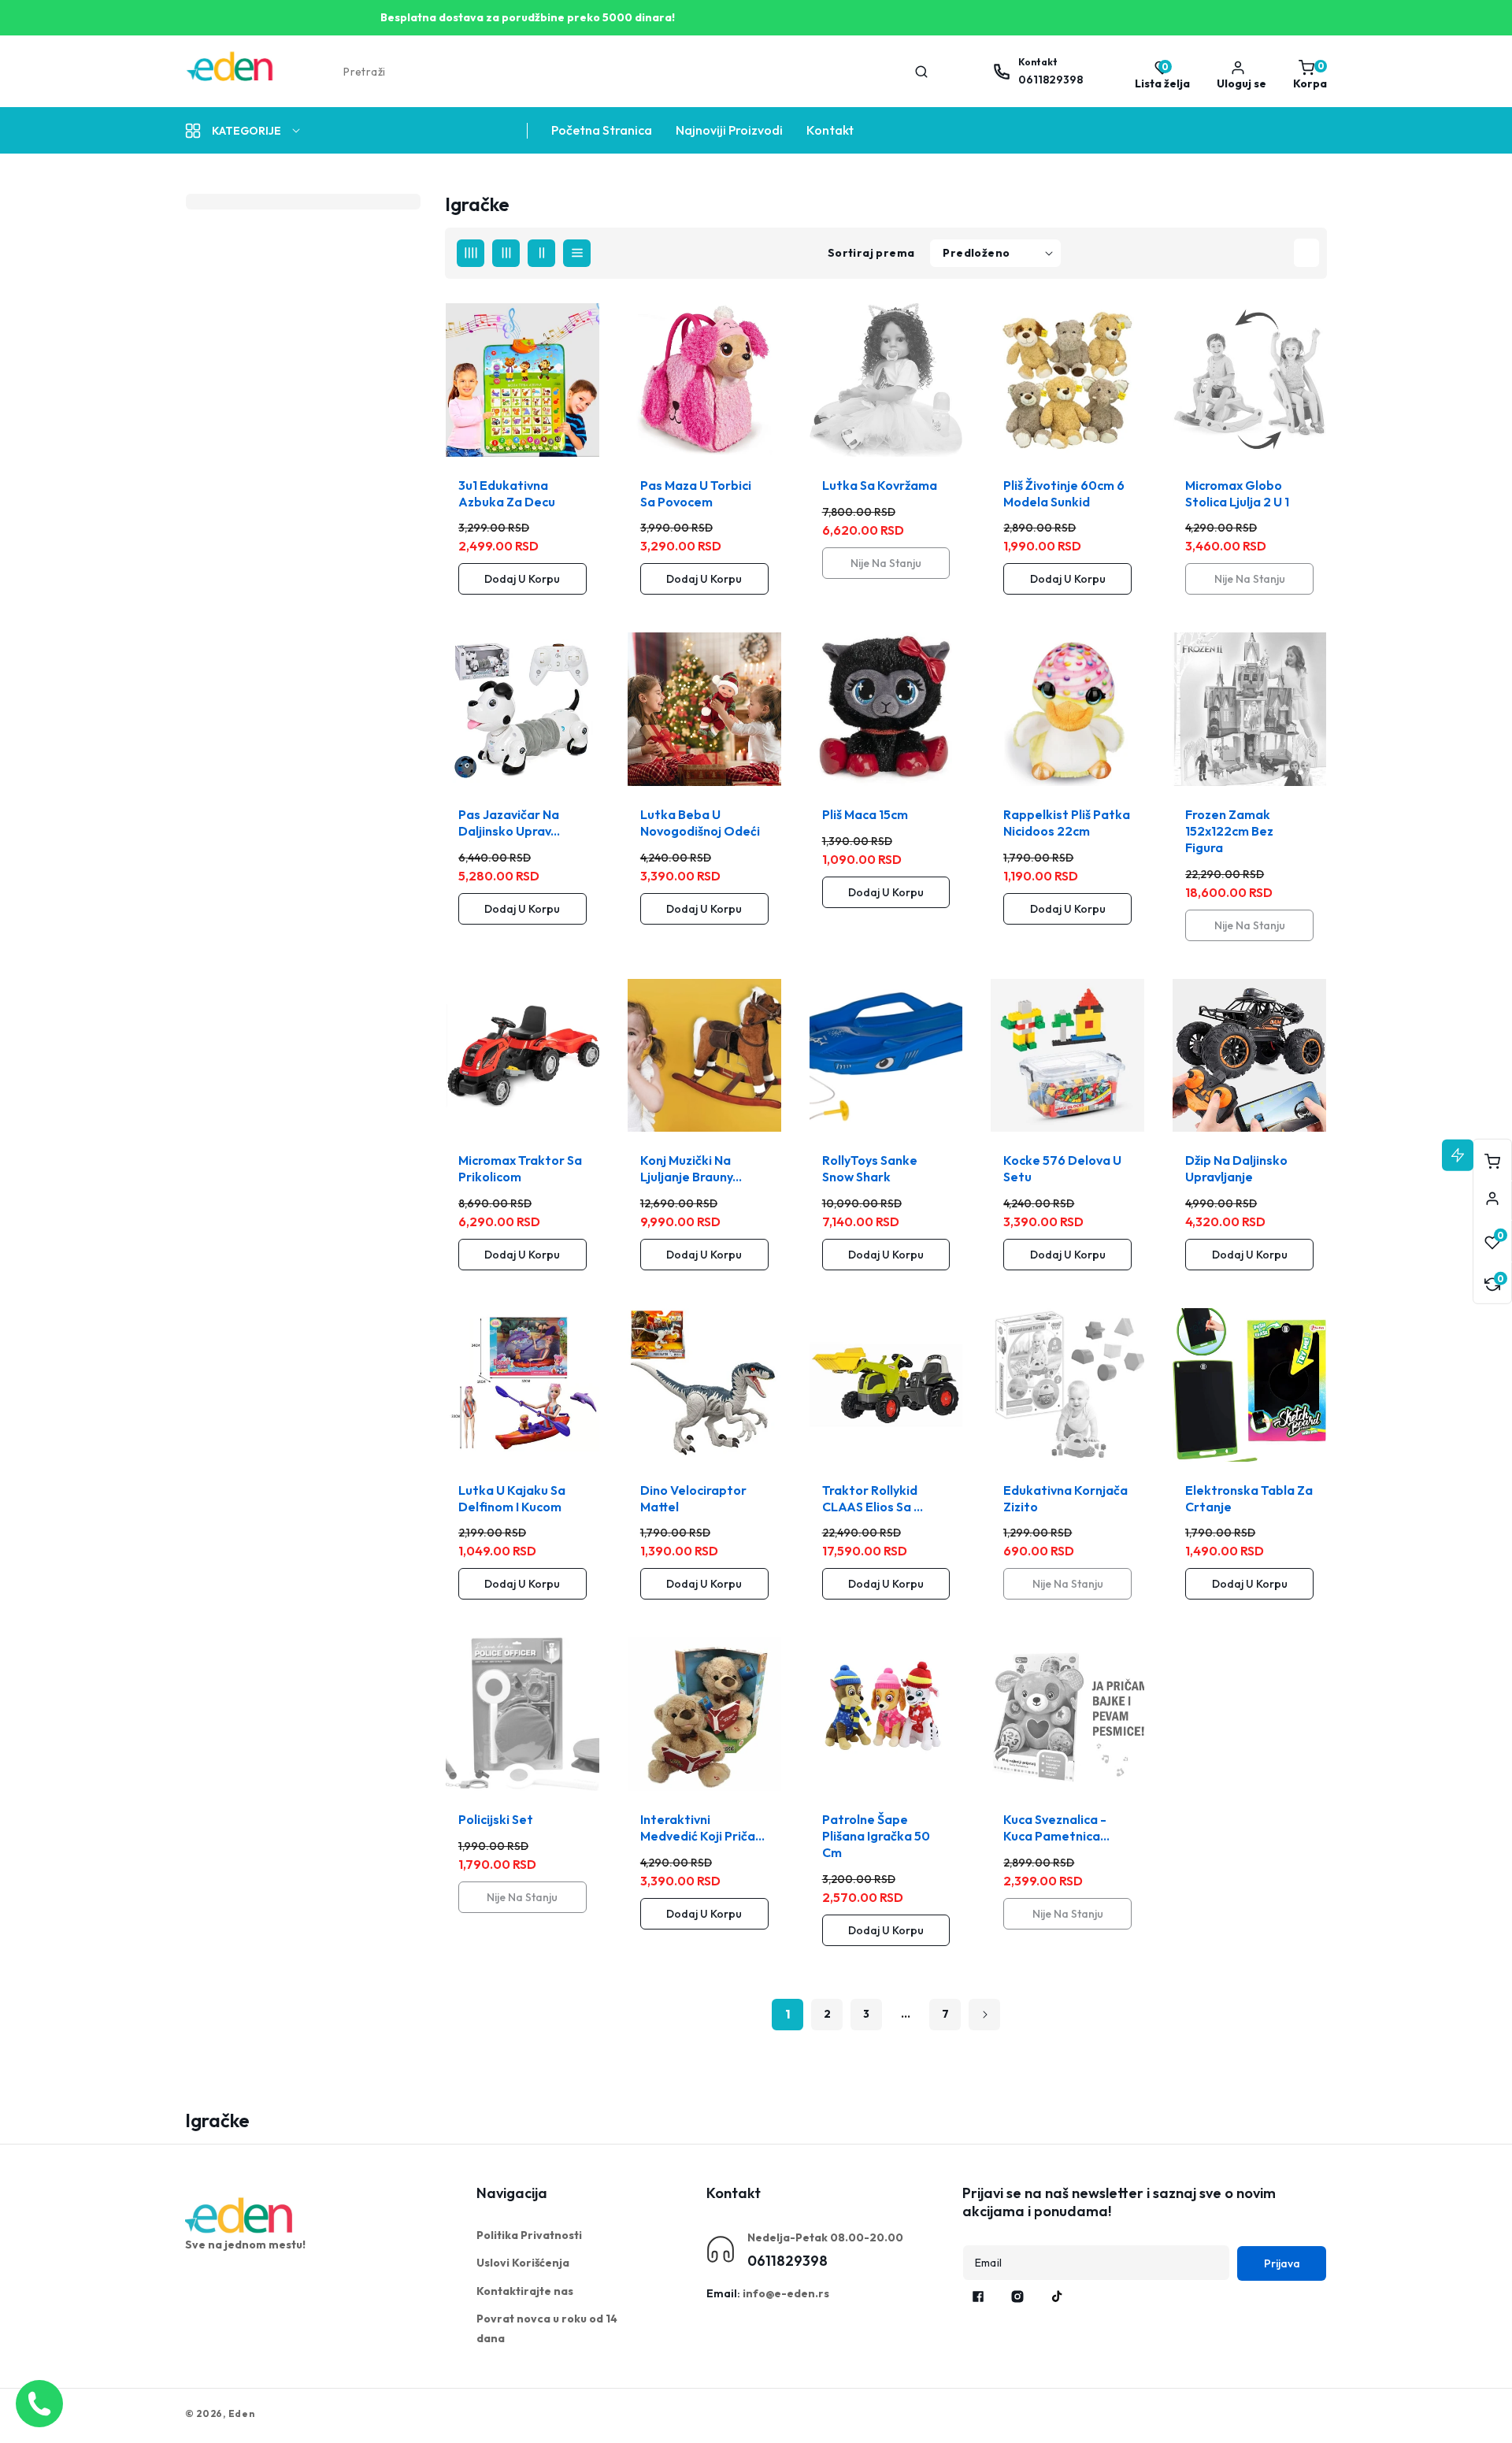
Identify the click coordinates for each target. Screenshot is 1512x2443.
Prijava (1282, 2263)
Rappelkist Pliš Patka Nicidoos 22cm (1067, 823)
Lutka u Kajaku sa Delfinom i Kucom (512, 1498)
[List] (577, 253)
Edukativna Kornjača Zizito (1065, 1498)
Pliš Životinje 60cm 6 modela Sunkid (1064, 493)
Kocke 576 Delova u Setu (1062, 1168)
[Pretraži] (921, 72)
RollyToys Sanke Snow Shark (870, 1168)
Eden (242, 2413)
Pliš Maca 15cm (865, 814)
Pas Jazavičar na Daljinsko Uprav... (509, 823)
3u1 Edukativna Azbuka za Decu (507, 493)
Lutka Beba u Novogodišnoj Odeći (700, 823)
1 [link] (788, 2014)
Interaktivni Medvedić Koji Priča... (702, 1828)
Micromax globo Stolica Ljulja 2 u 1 (1237, 493)
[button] (1306, 72)
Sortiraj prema (871, 253)
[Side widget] (1492, 1199)
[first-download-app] (240, 2215)
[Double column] (541, 253)
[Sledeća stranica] (984, 2015)
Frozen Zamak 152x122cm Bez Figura (1229, 831)
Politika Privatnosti (529, 2235)
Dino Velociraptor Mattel (693, 1498)
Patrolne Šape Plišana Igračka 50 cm (876, 1836)
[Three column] (506, 253)
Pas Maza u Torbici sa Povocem (696, 493)
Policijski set (496, 1819)
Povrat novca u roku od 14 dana (547, 2328)
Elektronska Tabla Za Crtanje (1249, 1498)
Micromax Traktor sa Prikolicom (520, 1168)
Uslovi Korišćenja (523, 2263)
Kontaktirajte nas (525, 2291)
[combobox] (634, 72)
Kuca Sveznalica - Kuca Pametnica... (1056, 1828)
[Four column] (471, 253)
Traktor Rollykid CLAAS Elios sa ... (873, 1498)
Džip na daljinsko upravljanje (1236, 1168)
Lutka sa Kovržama (880, 485)
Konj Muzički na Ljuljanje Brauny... (691, 1168)
